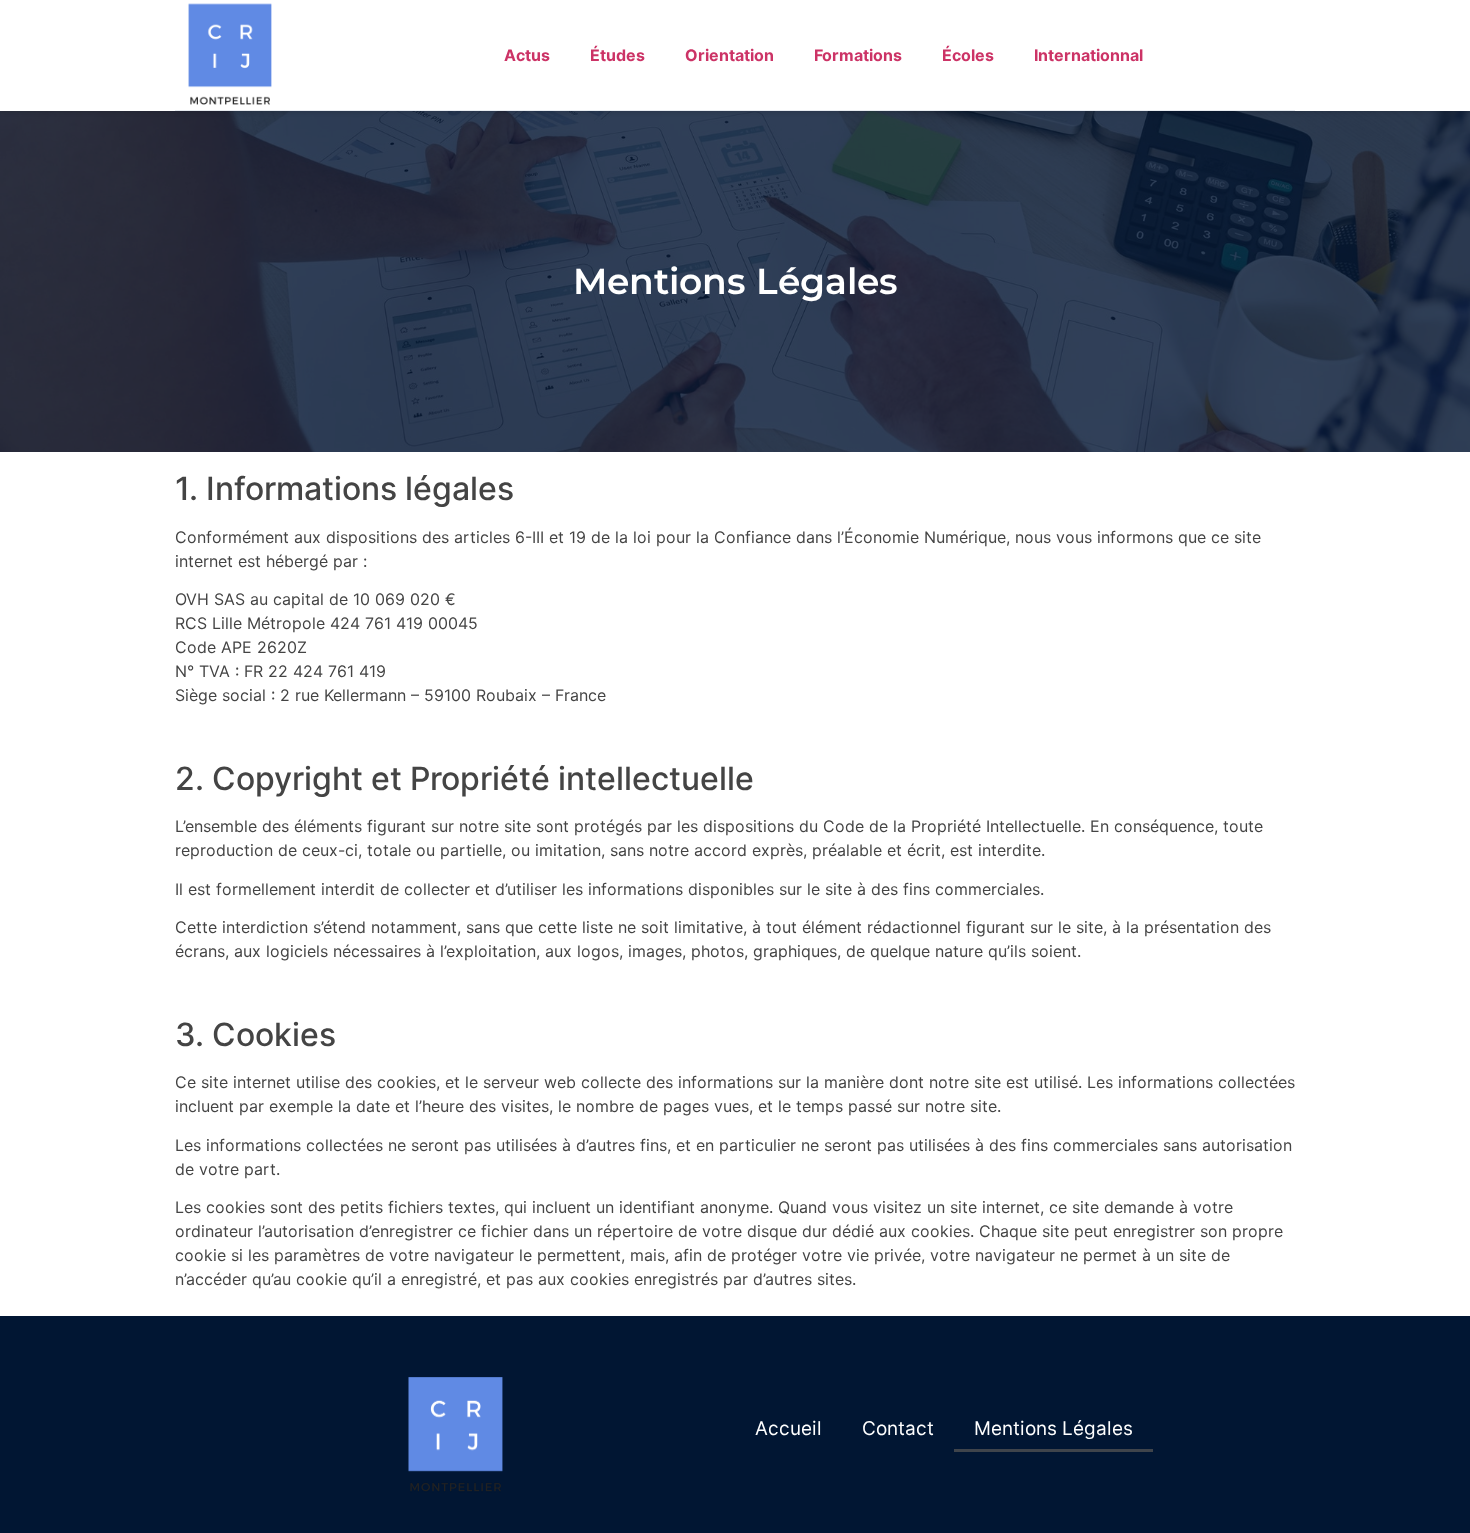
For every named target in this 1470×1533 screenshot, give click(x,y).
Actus (527, 55)
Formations (858, 55)
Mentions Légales (1053, 1428)
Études (617, 55)
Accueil (788, 1428)
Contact (898, 1428)
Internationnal (1088, 55)
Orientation (729, 55)
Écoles (968, 55)
